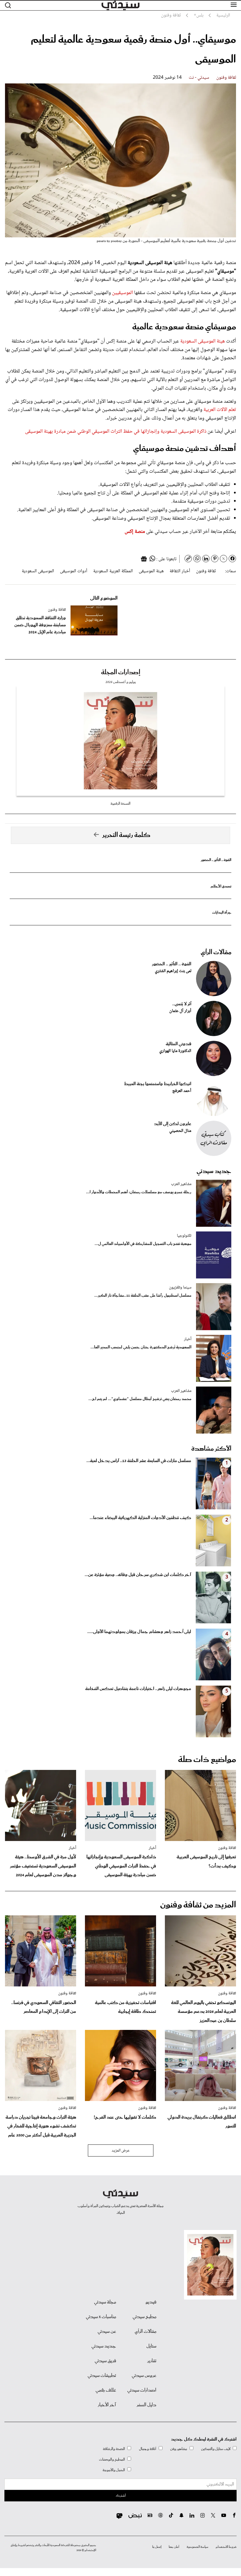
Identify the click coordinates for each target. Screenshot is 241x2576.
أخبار (188, 1339)
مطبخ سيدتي (144, 2317)
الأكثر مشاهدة (211, 1449)
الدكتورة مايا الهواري (175, 1051)
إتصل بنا (157, 2547)
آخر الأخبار (107, 2405)
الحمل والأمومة (114, 2470)
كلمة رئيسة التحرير (126, 835)
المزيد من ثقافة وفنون (198, 1905)
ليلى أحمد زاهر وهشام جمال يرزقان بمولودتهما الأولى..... (139, 1632)
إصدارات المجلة (121, 672)
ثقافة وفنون (226, 78)
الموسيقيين (123, 293)
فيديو (151, 2302)
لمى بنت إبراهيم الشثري (173, 971)
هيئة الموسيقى (151, 571)
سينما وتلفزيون (180, 1288)
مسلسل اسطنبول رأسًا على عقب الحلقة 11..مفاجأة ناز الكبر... (143, 1296)
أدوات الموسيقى (74, 571)
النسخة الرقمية (120, 804)
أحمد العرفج (182, 1091)
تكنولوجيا (184, 1236)
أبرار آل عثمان (180, 1011)
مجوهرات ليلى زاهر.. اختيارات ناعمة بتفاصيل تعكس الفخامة (138, 1689)
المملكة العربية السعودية (113, 571)
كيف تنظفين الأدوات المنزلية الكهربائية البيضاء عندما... (140, 1518)
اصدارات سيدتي (142, 2390)
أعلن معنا (174, 2547)
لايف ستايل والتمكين (216, 2449)
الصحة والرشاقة (114, 2449)
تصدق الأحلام (221, 886)
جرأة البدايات (222, 913)
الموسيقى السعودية (38, 571)
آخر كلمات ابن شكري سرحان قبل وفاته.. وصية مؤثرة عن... (138, 1575)
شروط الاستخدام (226, 2547)
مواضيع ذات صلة (207, 1760)
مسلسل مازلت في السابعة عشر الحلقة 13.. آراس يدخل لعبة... (139, 1461)
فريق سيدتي (105, 2361)
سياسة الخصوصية (198, 2547)
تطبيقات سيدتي (102, 2376)
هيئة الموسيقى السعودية (202, 341)
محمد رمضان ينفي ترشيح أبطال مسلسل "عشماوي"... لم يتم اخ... (140, 1399)
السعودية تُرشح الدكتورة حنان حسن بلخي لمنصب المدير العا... (141, 1347)
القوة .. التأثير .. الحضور (216, 860)
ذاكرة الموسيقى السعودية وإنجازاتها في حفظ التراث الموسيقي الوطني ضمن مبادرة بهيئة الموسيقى (116, 432)
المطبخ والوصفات (112, 2460)
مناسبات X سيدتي (101, 2317)
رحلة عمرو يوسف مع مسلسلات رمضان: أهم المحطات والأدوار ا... (139, 1192)
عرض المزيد (121, 2151)
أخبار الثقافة (180, 571)
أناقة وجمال (148, 2449)
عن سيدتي (107, 2332)
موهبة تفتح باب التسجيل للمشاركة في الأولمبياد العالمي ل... (143, 1244)
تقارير (152, 2361)
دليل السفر (147, 2405)
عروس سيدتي (144, 2376)
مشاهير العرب (181, 1184)
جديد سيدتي (214, 1171)
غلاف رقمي (106, 2390)
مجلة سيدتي (105, 2302)
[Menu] (234, 5)
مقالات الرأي (216, 952)
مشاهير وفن (179, 2449)
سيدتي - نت (199, 78)
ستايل (151, 2346)
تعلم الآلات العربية (220, 410)
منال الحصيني (180, 1131)
